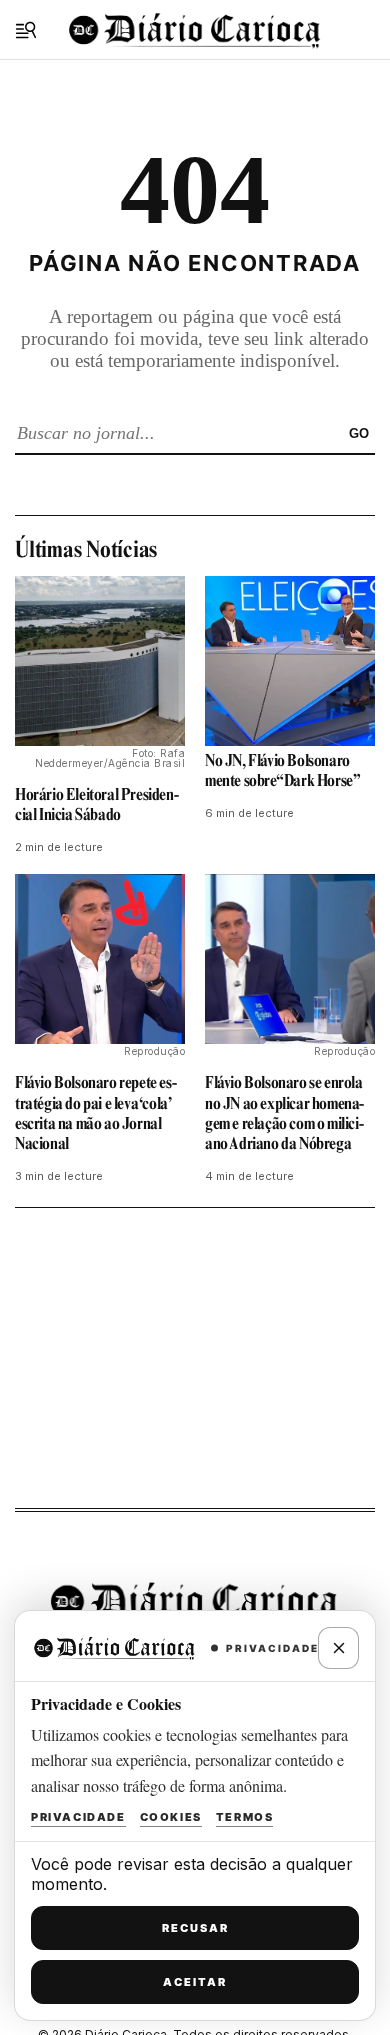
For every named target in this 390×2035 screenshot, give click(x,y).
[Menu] (26, 30)
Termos (245, 1817)
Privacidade (78, 1817)
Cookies (171, 1817)
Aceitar (195, 1982)
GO (359, 433)
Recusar (195, 1928)
